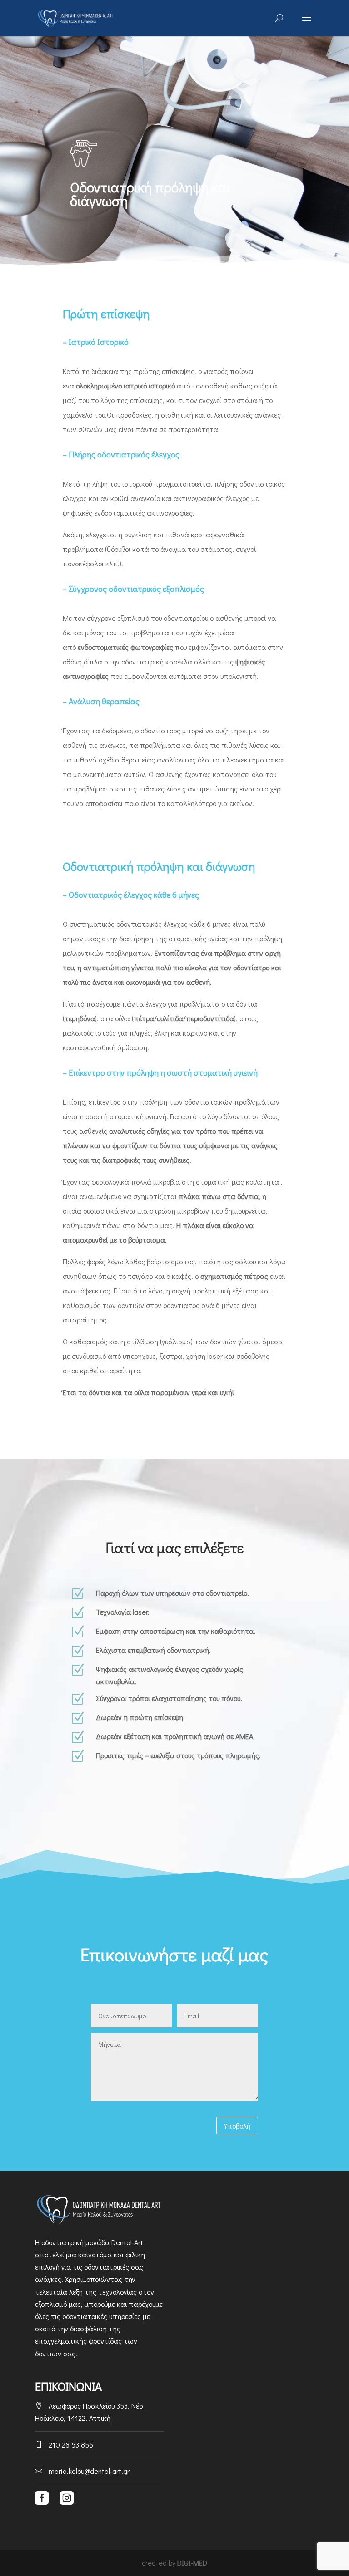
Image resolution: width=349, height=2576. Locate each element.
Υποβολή (237, 2126)
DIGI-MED (192, 2563)
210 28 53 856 (64, 2445)
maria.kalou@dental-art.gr (82, 2471)
